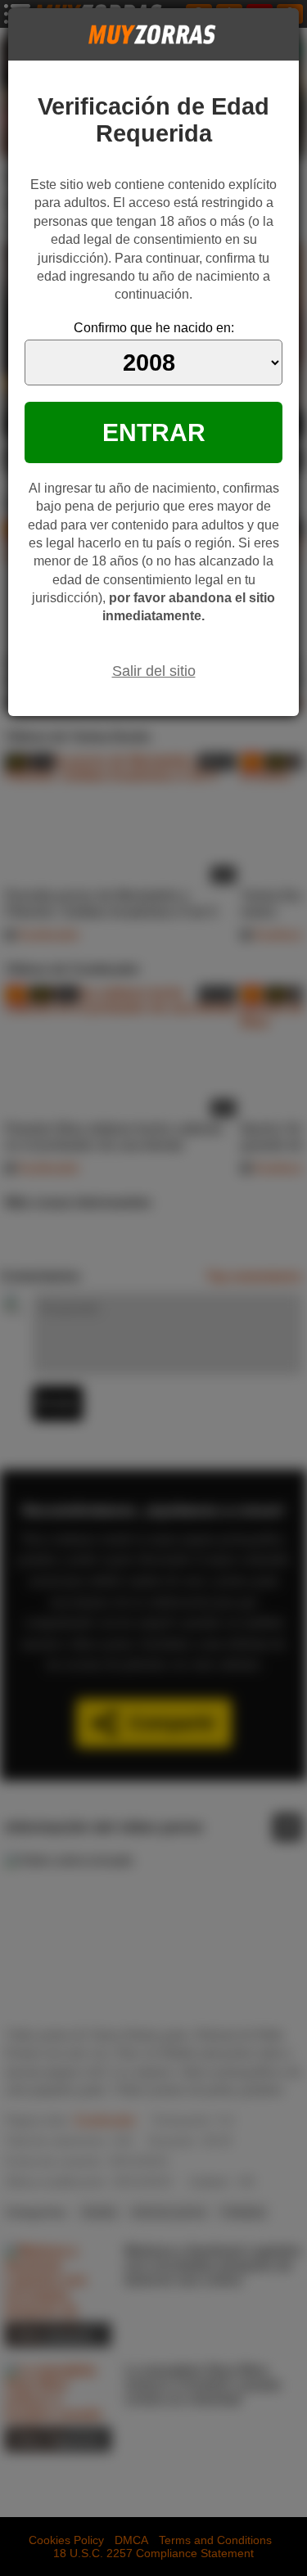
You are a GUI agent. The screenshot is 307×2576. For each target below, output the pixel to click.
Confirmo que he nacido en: (154, 328)
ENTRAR (154, 432)
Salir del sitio (154, 671)
